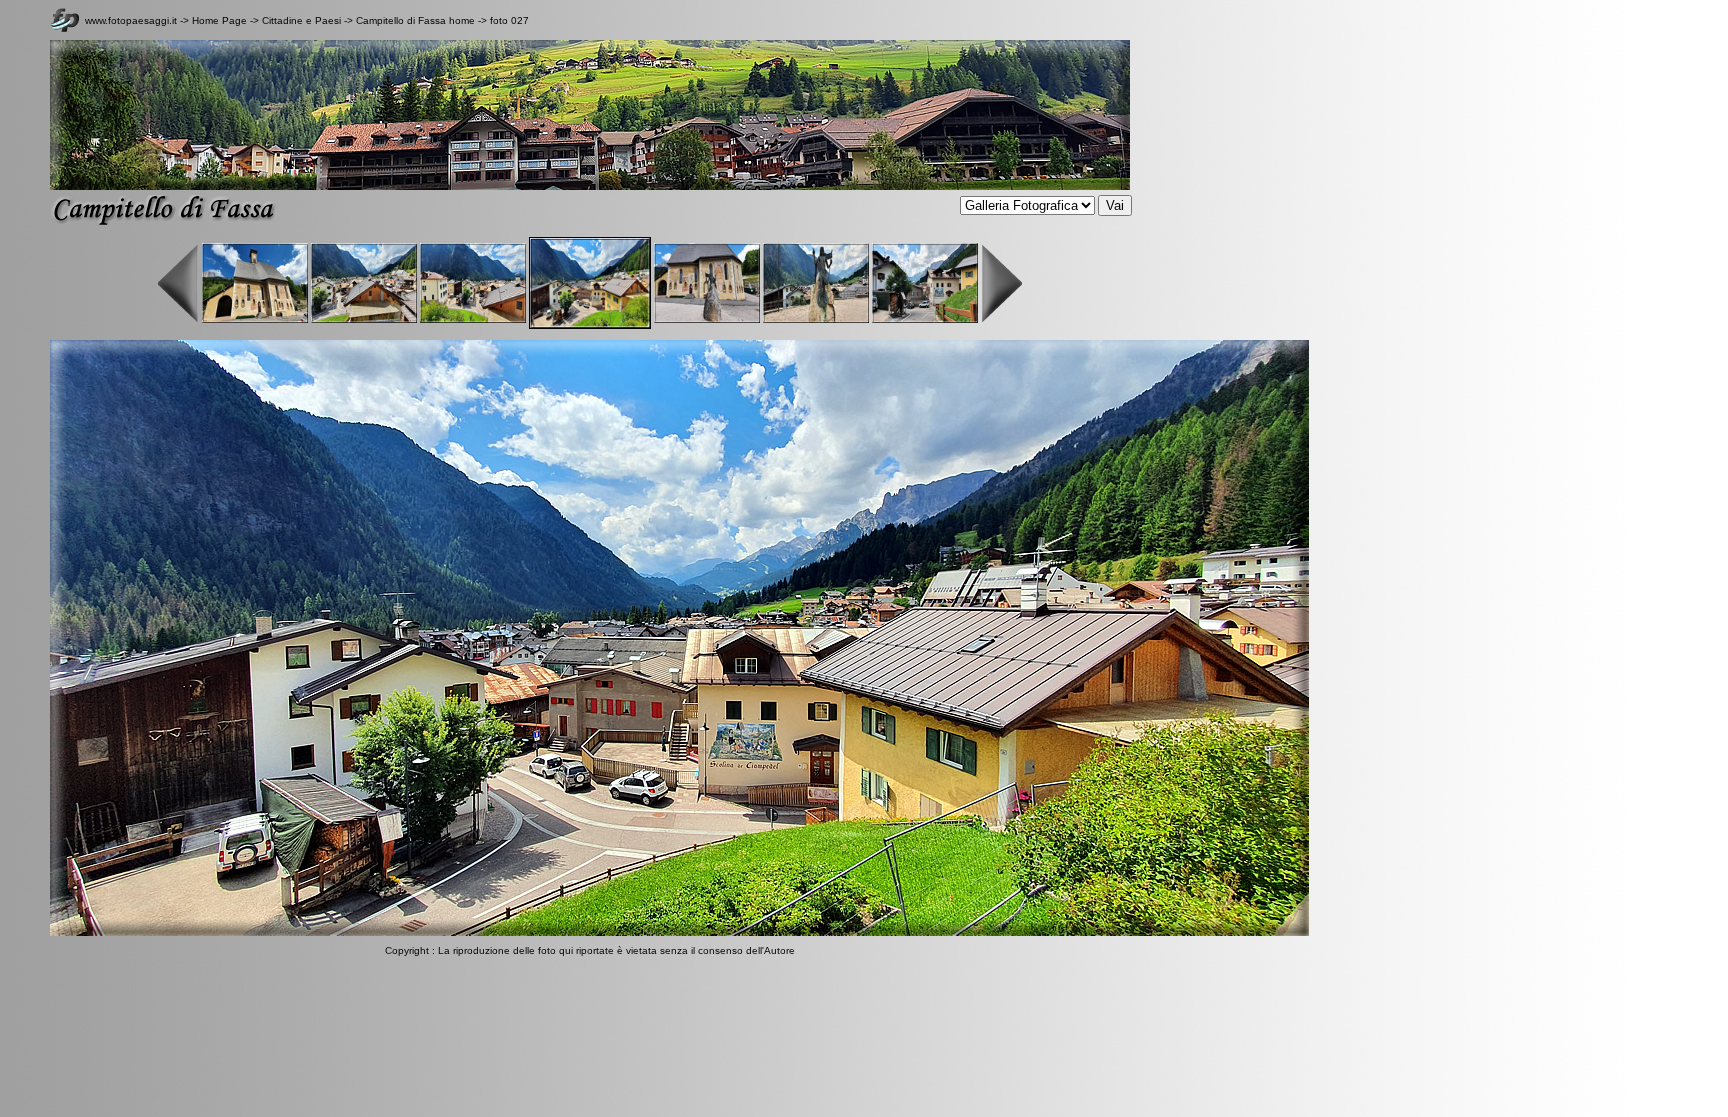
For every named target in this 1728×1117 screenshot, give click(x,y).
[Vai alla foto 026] (473, 319)
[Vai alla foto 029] (816, 319)
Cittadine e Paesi (303, 20)
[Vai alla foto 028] (707, 319)
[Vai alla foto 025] (364, 319)
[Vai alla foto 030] (925, 319)
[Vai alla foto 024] (255, 319)
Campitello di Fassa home (415, 20)
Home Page (219, 20)
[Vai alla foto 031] (1001, 319)
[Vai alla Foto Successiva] (679, 932)
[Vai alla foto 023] (178, 319)
